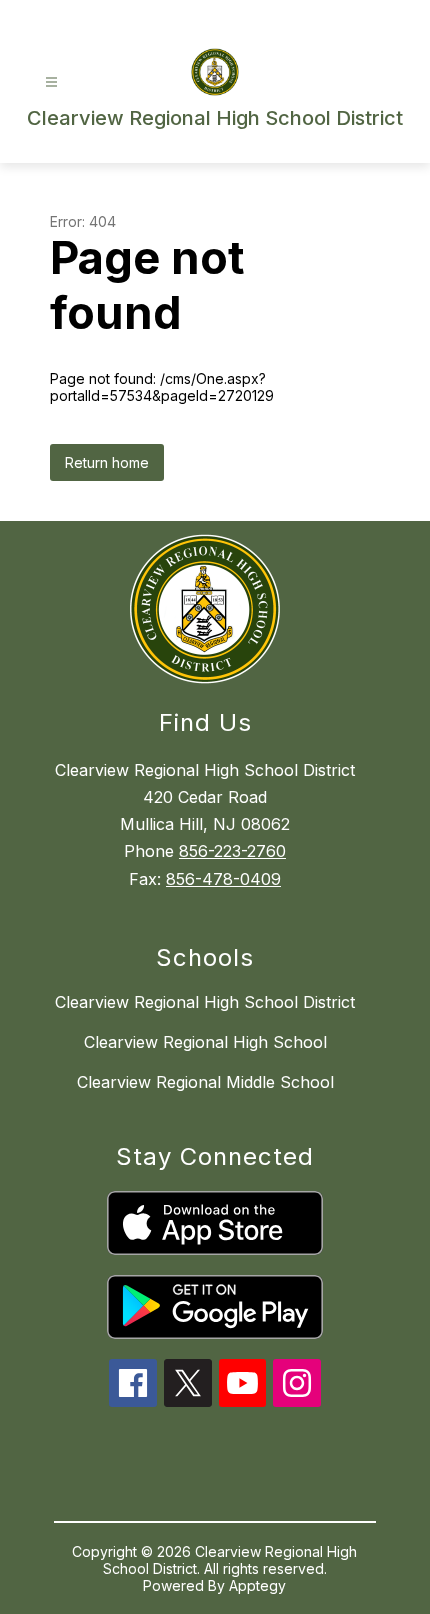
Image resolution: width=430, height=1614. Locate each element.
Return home (107, 462)
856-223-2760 (232, 851)
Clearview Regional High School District (205, 1002)
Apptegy (257, 1585)
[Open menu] (51, 82)
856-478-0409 (223, 879)
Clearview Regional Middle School (205, 1082)
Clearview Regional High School (205, 1042)
